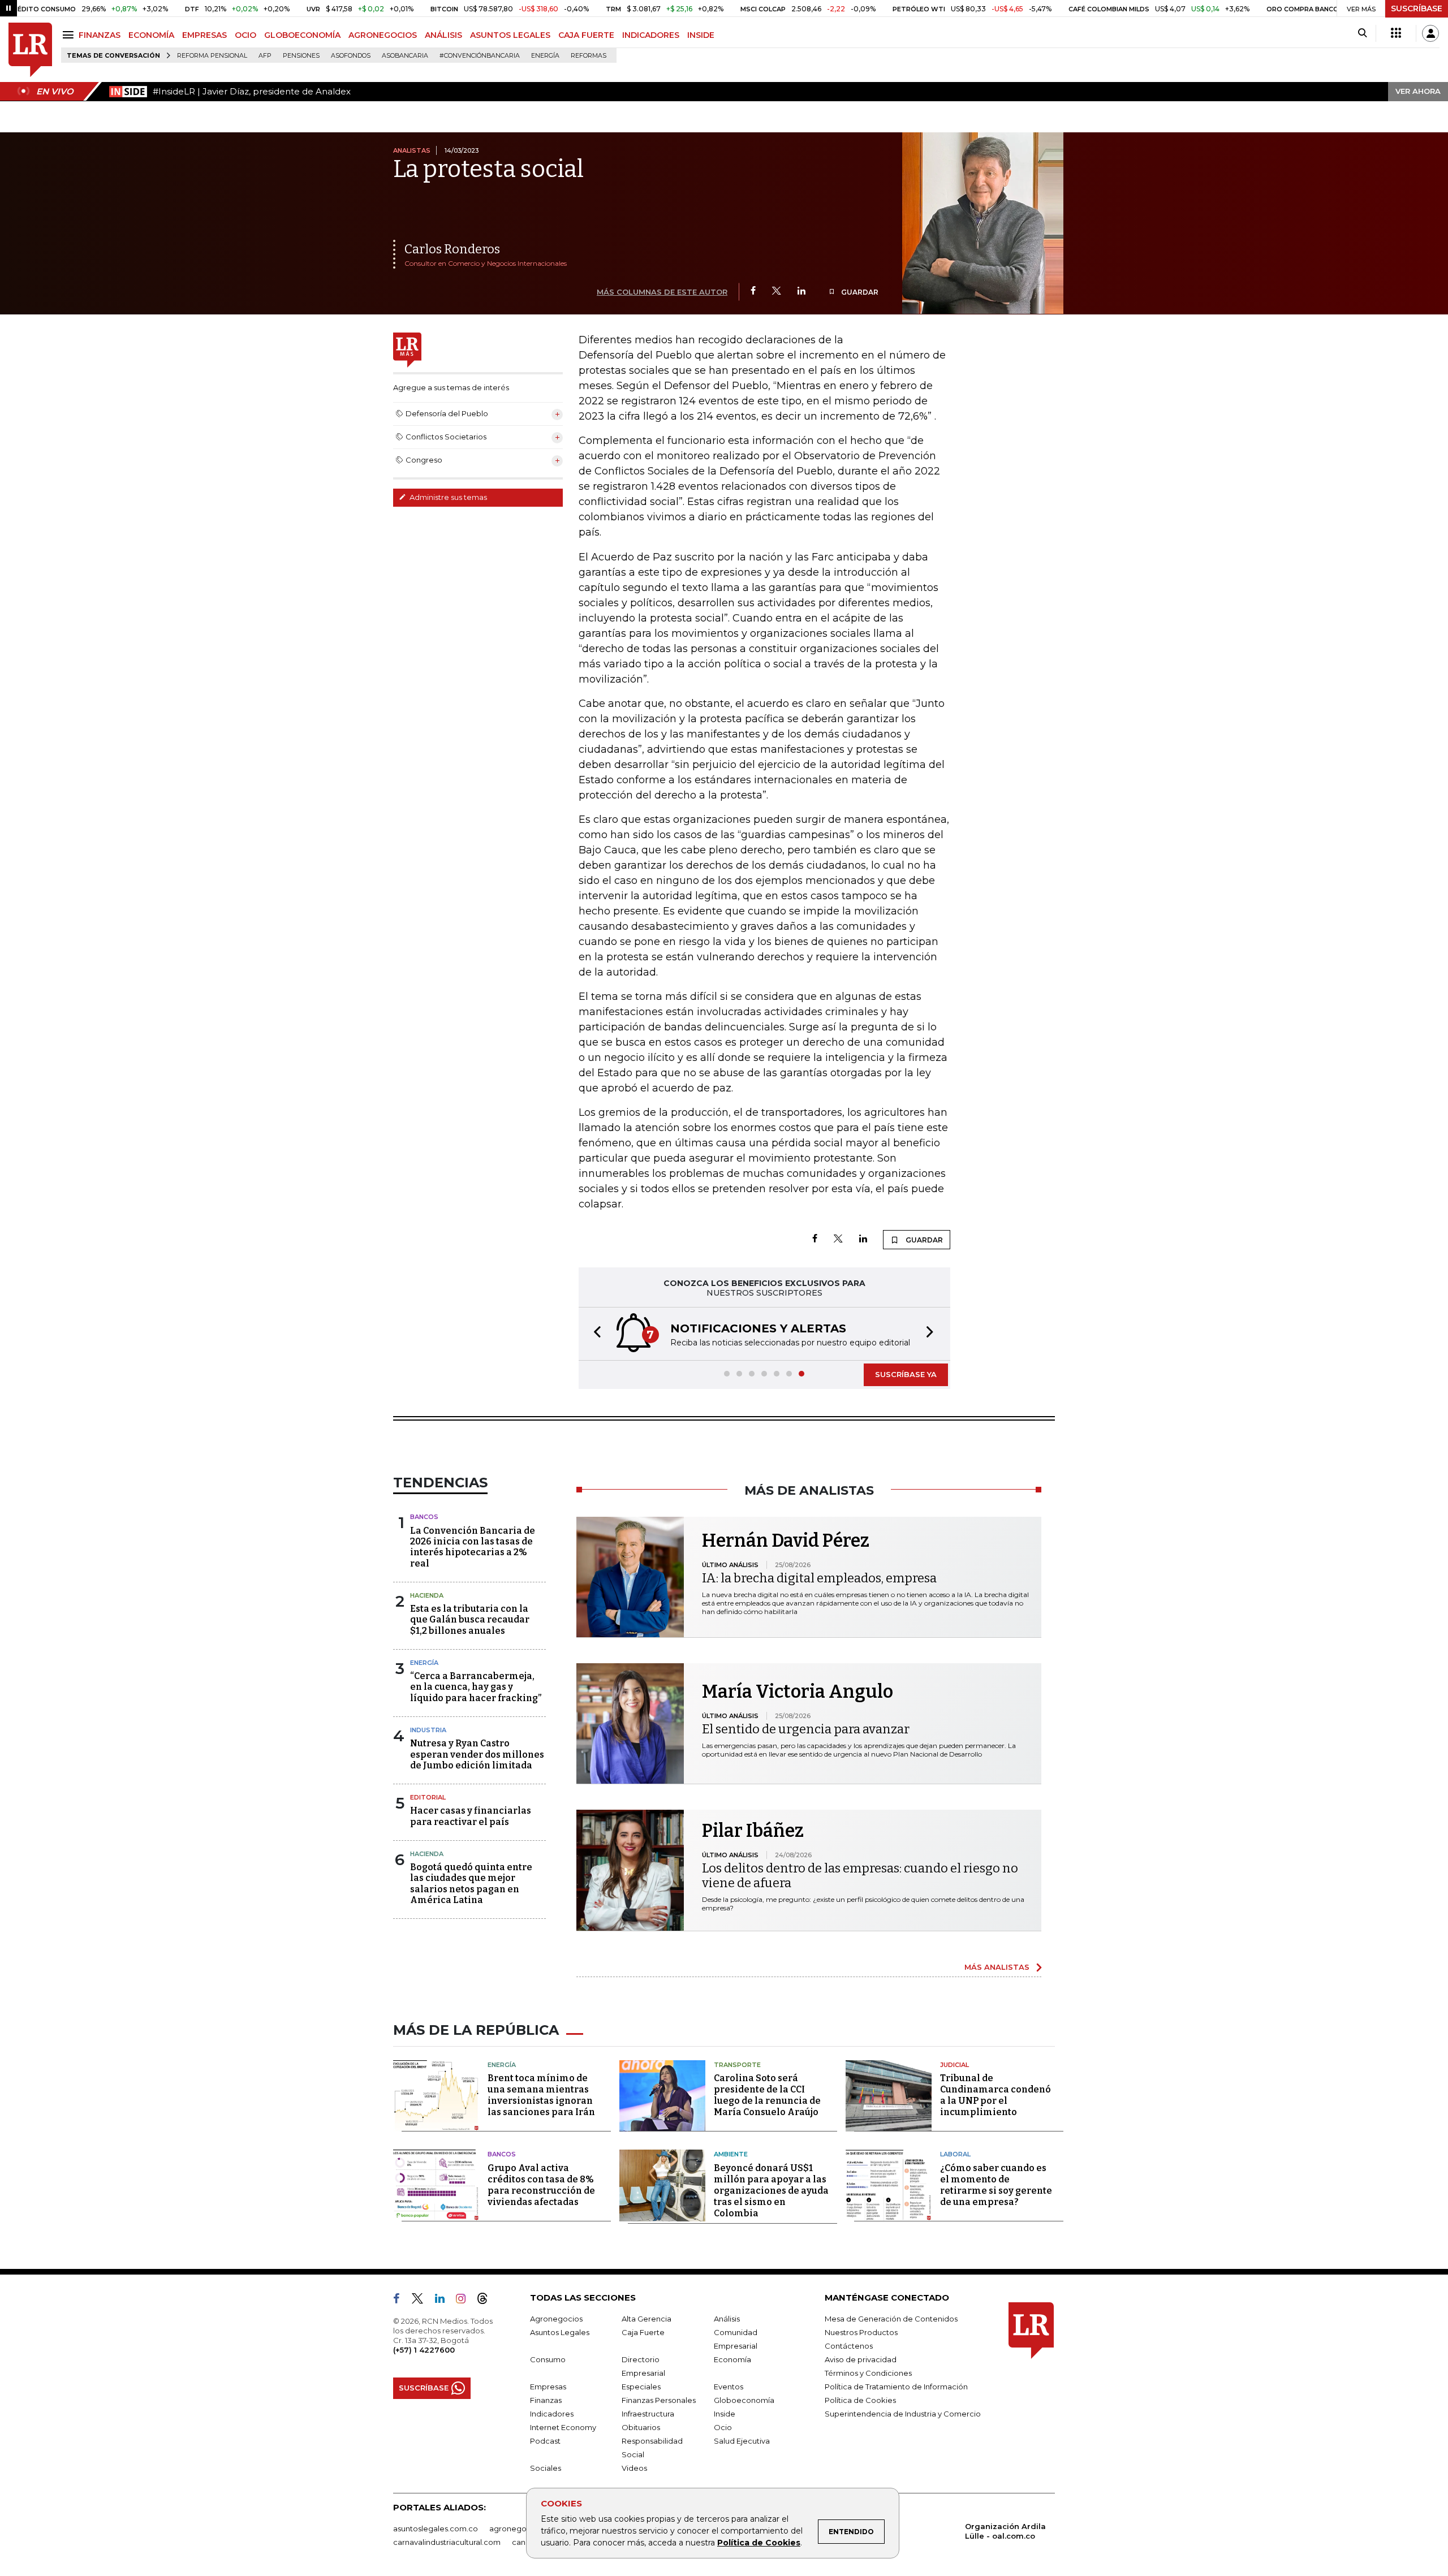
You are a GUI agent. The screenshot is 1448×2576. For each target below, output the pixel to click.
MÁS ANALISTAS (997, 1967)
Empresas (548, 2387)
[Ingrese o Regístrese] (1430, 33)
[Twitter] (777, 292)
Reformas (589, 56)
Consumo (548, 2359)
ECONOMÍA (151, 35)
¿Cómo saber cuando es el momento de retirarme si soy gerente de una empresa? (996, 2185)
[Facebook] (753, 292)
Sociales (546, 2468)
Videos (634, 2468)
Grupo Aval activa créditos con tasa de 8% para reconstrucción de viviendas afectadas (541, 2185)
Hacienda (427, 1595)
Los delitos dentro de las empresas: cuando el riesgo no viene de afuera (860, 1876)
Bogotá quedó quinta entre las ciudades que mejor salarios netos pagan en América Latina (471, 1884)
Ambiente (731, 2154)
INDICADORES (651, 35)
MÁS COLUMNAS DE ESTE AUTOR (662, 292)
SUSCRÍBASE (1417, 8)
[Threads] (487, 2301)
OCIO (245, 35)
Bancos (424, 1517)
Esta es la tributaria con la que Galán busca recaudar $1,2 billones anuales (470, 1619)
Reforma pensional (212, 56)
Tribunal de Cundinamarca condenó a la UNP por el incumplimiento (996, 2095)
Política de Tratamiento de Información (896, 2387)
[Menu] (70, 35)
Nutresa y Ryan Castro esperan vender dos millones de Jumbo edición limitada (477, 1754)
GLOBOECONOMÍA (302, 35)
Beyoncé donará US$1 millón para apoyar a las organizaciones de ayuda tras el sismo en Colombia (771, 2191)
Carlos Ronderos (452, 249)
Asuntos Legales (560, 2332)
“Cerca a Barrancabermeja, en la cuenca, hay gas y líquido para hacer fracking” (476, 1687)
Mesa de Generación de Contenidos (891, 2319)
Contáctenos (849, 2346)
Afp (265, 56)
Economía (732, 2359)
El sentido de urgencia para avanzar (806, 1729)
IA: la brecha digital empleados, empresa (819, 1578)
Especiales (641, 2387)
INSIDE (701, 35)
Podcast (545, 2441)
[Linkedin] (801, 292)
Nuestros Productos (861, 2332)
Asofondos (351, 56)
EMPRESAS (204, 35)
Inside (725, 2414)
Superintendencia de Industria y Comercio (903, 2414)
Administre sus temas (447, 497)
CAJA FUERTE (586, 35)
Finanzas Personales (659, 2400)
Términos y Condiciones (868, 2373)
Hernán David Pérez (786, 1541)
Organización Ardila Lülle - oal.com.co (1005, 2531)
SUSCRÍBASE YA (906, 1374)
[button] (594, 1334)
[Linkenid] (444, 2301)
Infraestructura (648, 2414)
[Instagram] (465, 2301)
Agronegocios (556, 2319)
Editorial (428, 1797)
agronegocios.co (521, 2528)
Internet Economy (563, 2427)
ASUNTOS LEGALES (510, 35)
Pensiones (301, 56)
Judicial (954, 2065)
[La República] (30, 50)
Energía (545, 56)
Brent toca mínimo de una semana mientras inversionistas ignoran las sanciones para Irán (541, 2095)
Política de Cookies (759, 2543)
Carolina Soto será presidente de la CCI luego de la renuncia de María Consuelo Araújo (767, 2095)
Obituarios (641, 2427)
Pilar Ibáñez (753, 1831)
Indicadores (552, 2414)
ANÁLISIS (443, 35)
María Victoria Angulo (798, 1692)
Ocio (723, 2427)
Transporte (737, 2065)
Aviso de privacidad (861, 2359)
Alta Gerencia (647, 2319)
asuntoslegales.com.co (436, 2528)
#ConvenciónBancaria (480, 56)
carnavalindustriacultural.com (447, 2542)
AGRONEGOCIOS (383, 35)
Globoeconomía (744, 2400)
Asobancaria (405, 56)
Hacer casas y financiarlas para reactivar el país (471, 1816)
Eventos (729, 2387)
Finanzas (546, 2400)
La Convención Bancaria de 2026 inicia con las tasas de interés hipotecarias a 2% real (473, 1547)
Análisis (727, 2319)
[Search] (1362, 33)
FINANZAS (100, 35)
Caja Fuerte (643, 2332)
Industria (428, 1730)
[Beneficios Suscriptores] (1396, 33)
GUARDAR (859, 292)
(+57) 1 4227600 (424, 2350)
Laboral (955, 2154)
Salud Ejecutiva (742, 2441)
